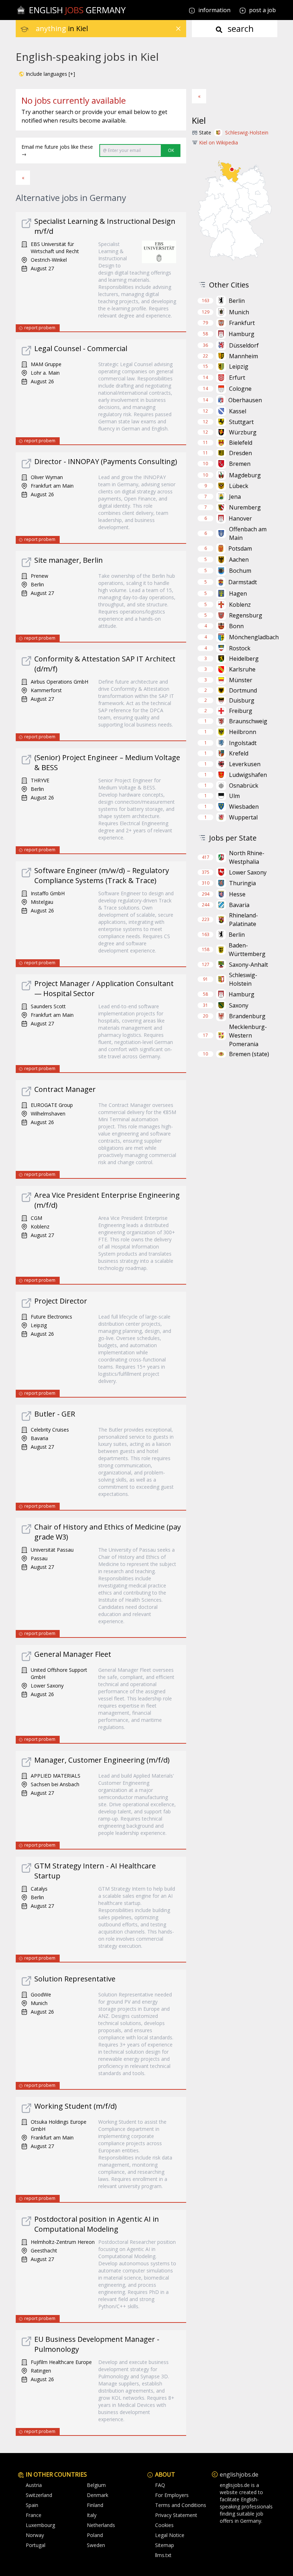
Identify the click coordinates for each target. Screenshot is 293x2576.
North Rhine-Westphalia (247, 857)
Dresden (240, 453)
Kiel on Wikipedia (218, 142)
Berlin (237, 301)
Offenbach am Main (248, 533)
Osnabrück (244, 785)
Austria (34, 2485)
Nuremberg (245, 507)
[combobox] (111, 29)
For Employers (172, 2495)
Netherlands (101, 2525)
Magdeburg (245, 475)
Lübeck (239, 486)
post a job (262, 10)
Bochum (240, 571)
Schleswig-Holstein (247, 132)
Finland (95, 2505)
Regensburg (246, 615)
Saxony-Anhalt (249, 965)
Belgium (96, 2485)
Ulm (234, 796)
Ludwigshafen (248, 775)
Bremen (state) (249, 1054)
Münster (241, 680)
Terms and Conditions (181, 2505)
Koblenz (240, 605)
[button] (47, 74)
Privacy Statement (176, 2515)
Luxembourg (40, 2525)
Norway (35, 2535)
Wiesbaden (244, 807)
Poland (95, 2535)
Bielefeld (241, 443)
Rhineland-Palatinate (244, 920)
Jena (235, 497)
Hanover (240, 518)
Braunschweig (248, 721)
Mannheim (244, 356)
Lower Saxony (248, 872)
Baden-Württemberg (247, 950)
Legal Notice (170, 2535)
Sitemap (165, 2545)
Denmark (98, 2495)
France (34, 2515)
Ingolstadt (243, 743)
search (240, 28)
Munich (239, 312)
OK (171, 150)
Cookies (164, 2525)
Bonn (236, 626)
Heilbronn (243, 732)
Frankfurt (242, 323)
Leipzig (239, 366)
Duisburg (242, 700)
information (214, 10)
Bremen (240, 464)
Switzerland (39, 2495)
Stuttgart (241, 422)
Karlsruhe (242, 669)
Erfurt (237, 378)
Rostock (240, 648)
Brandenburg (247, 1016)
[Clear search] (178, 29)
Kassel (238, 411)
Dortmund (243, 690)
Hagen (238, 593)
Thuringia (242, 883)
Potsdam (240, 548)
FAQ (160, 2485)
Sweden (96, 2545)
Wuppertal (243, 817)
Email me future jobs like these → (57, 150)
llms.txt (163, 2555)
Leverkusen (245, 764)
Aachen (239, 560)
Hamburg (242, 334)
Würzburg (243, 432)
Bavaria (239, 905)
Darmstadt (243, 582)
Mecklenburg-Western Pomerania (248, 1035)
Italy (92, 2515)
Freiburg (241, 711)
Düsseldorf (244, 345)
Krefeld (239, 753)
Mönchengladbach (254, 637)
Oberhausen (245, 400)
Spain (32, 2505)
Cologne (240, 389)
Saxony (239, 1005)
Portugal (36, 2545)
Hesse (237, 894)
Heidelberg (244, 659)
